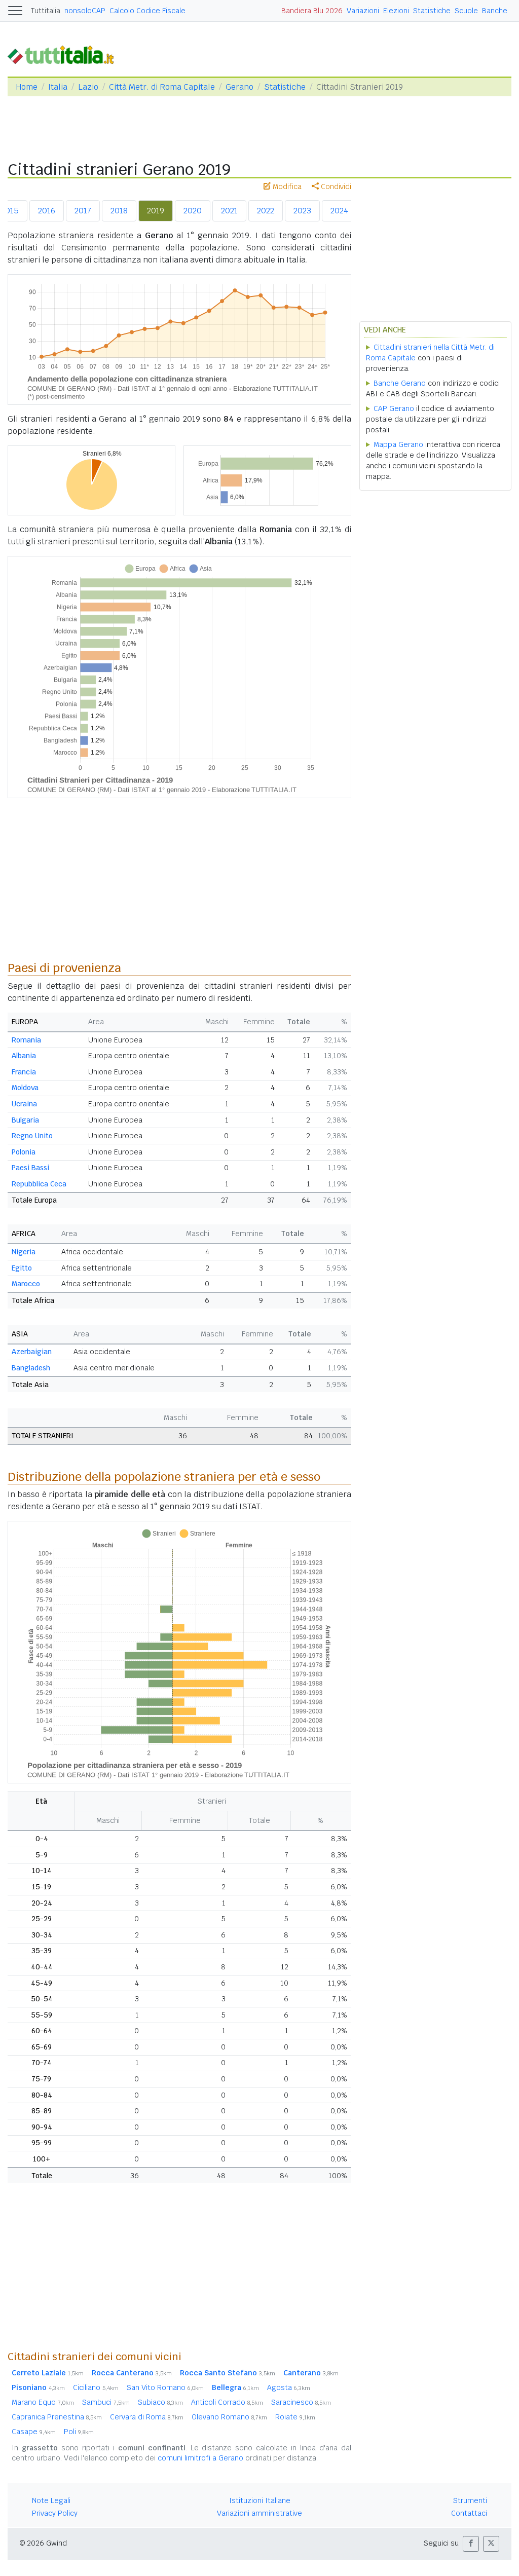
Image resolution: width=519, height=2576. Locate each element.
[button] (471, 2544)
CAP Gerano (394, 408)
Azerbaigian (32, 1352)
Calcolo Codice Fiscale (147, 11)
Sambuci (106, 2402)
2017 (83, 211)
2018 (119, 211)
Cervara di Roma (147, 2417)
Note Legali (51, 2500)
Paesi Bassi (30, 1168)
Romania (26, 1040)
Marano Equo (43, 2402)
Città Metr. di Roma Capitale (162, 87)
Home (27, 87)
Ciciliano (96, 2387)
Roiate (295, 2417)
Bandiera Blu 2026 (312, 11)
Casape (34, 2432)
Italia (58, 87)
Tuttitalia (46, 11)
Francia (24, 1072)
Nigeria (24, 1252)
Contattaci (469, 2513)
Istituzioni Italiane (260, 2500)
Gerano (239, 87)
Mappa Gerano (398, 444)
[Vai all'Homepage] (65, 54)
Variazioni (363, 11)
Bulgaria (25, 1120)
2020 (193, 211)
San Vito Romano (165, 2387)
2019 (156, 211)
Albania (24, 1056)
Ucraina (24, 1104)
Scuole (466, 11)
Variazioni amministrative (259, 2513)
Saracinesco (301, 2402)
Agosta (289, 2387)
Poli (79, 2432)
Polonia (24, 1152)
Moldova (25, 1088)
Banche (495, 11)
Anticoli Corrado (227, 2402)
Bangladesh (31, 1368)
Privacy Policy (55, 2513)
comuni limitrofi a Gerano (200, 2458)
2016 (47, 211)
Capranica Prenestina (57, 2417)
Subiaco (160, 2402)
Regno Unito (32, 1136)
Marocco (26, 1284)
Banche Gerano (400, 383)
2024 (339, 211)
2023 (302, 211)
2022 (266, 211)
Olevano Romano (229, 2417)
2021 (229, 211)
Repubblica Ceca (39, 1184)
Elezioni (396, 11)
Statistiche (432, 11)
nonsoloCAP (85, 11)
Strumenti (470, 2500)
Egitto (22, 1268)
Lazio (88, 87)
